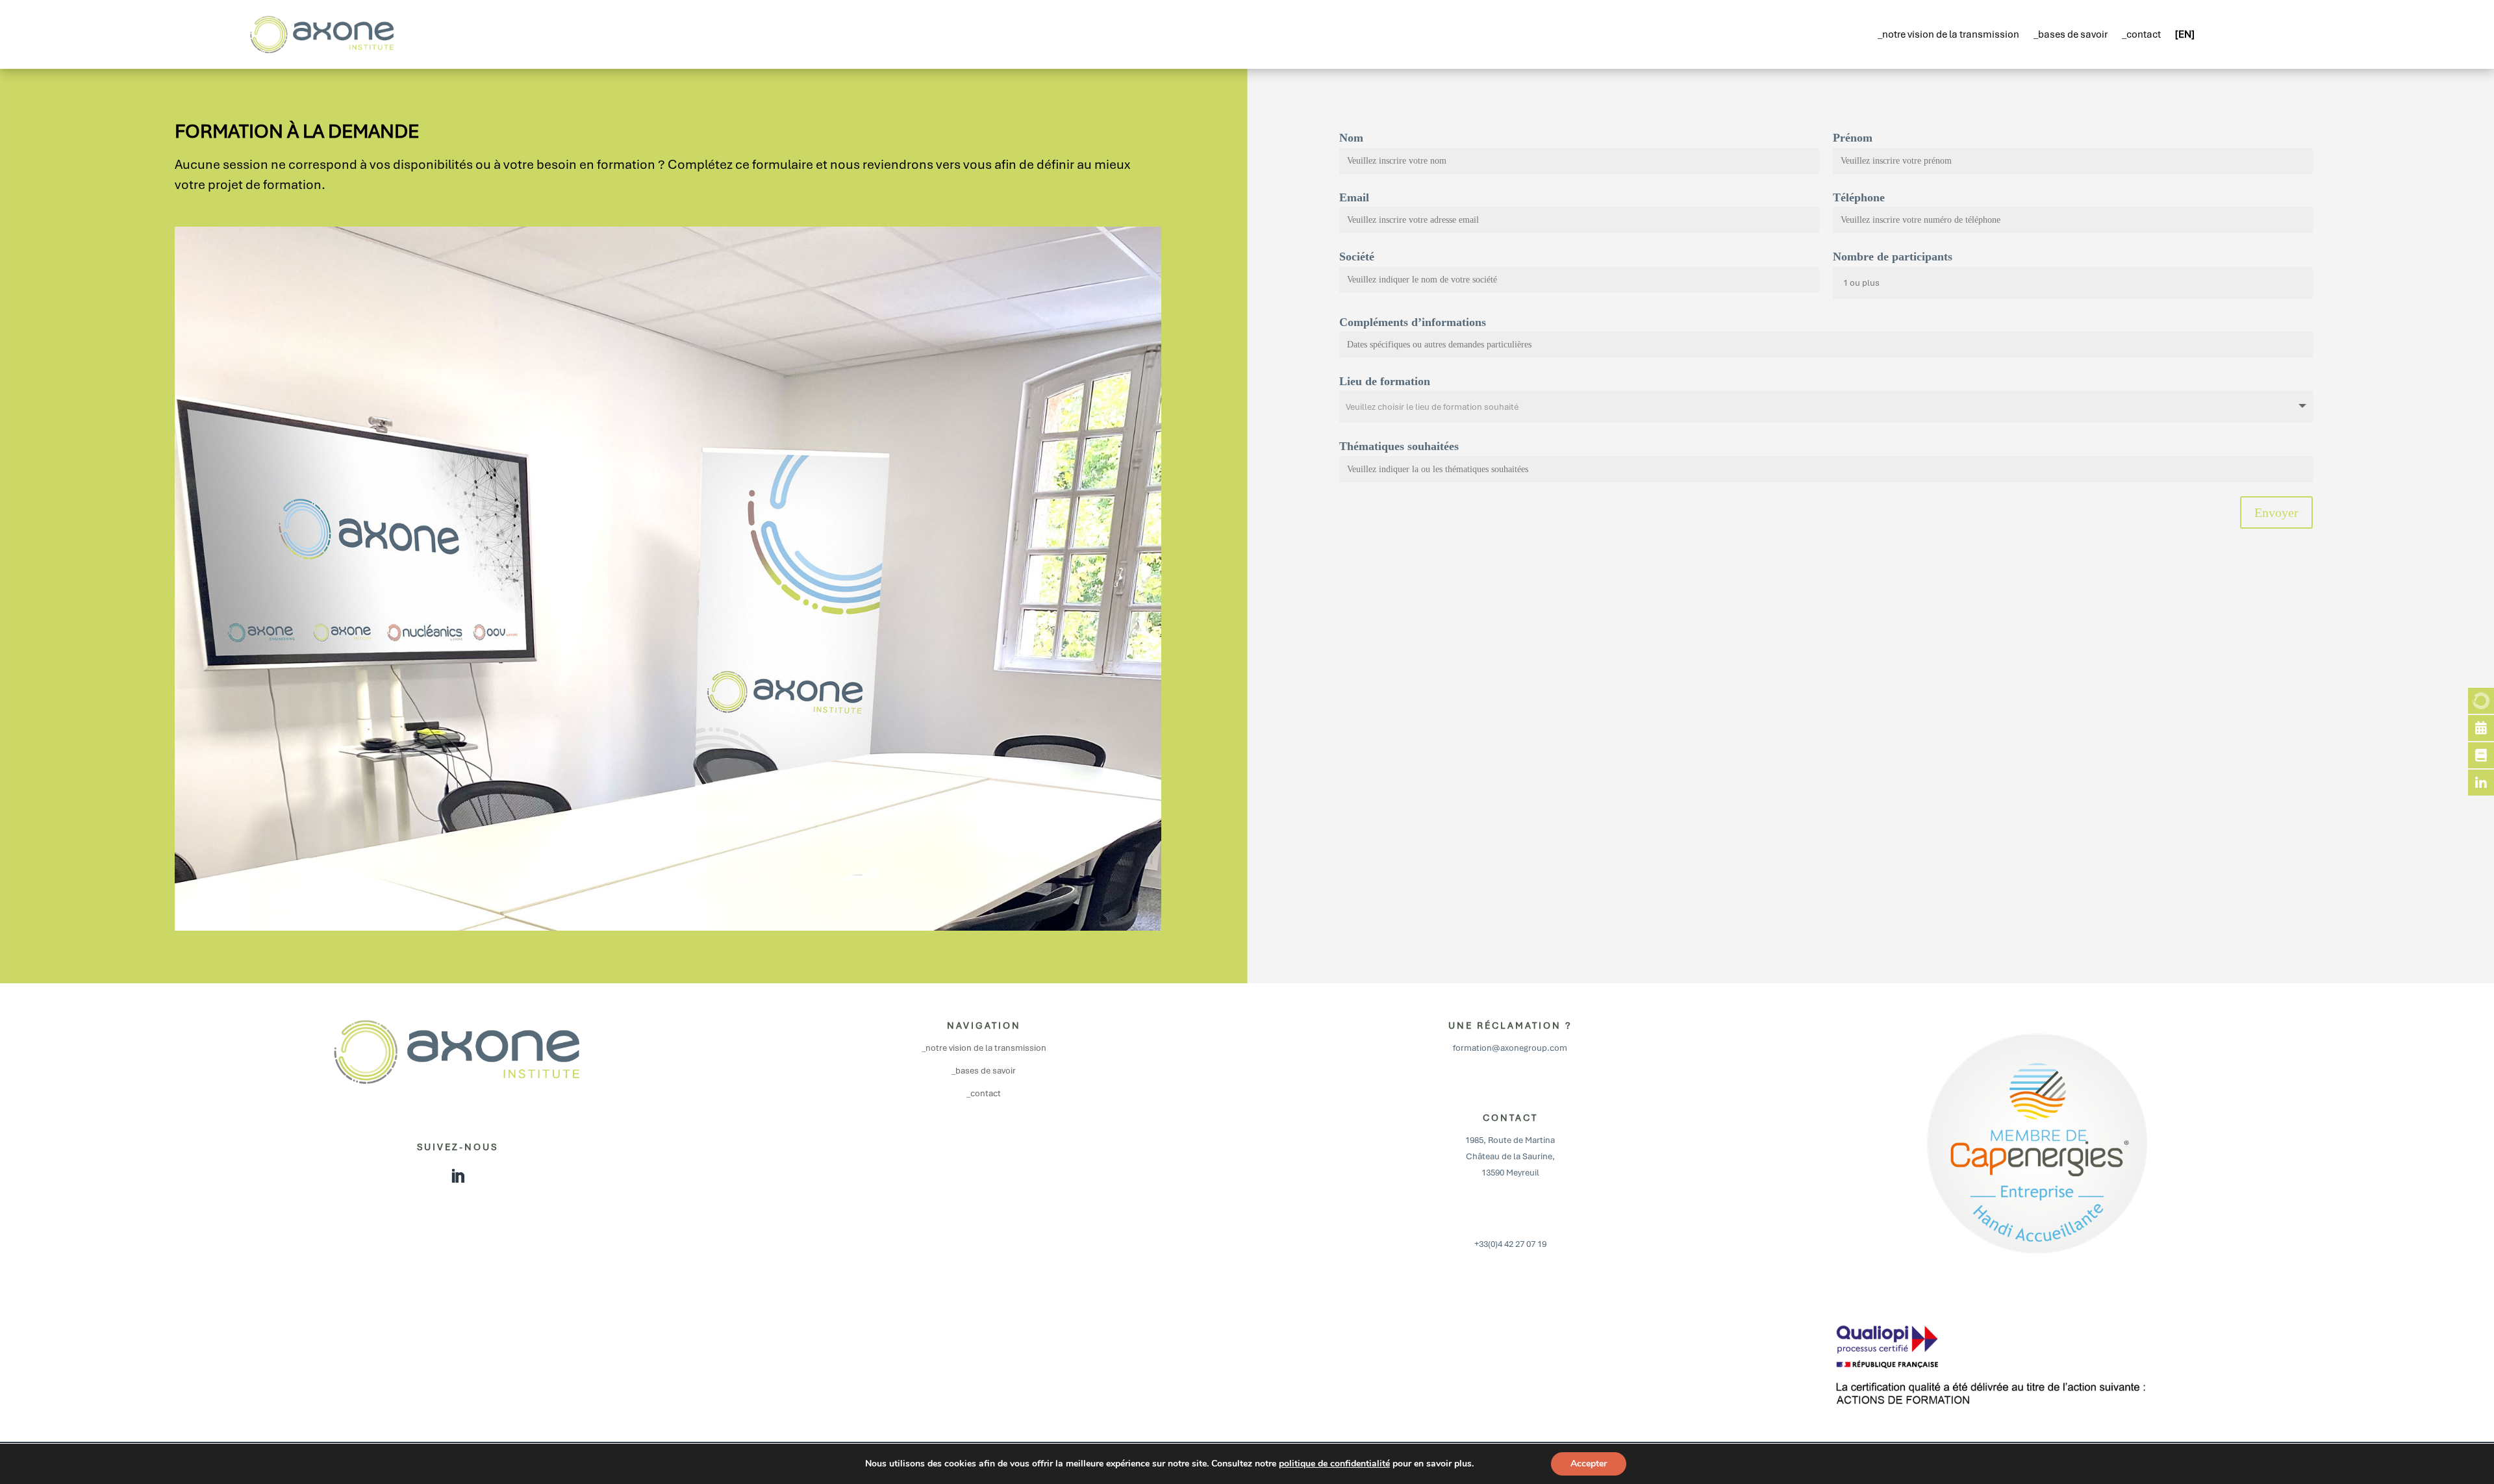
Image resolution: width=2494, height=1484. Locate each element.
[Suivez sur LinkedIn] (458, 1176)
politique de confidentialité (1334, 1464)
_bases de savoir (2071, 34)
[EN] (2185, 34)
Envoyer (2276, 512)
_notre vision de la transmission (1948, 34)
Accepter (1589, 1464)
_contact (2141, 34)
